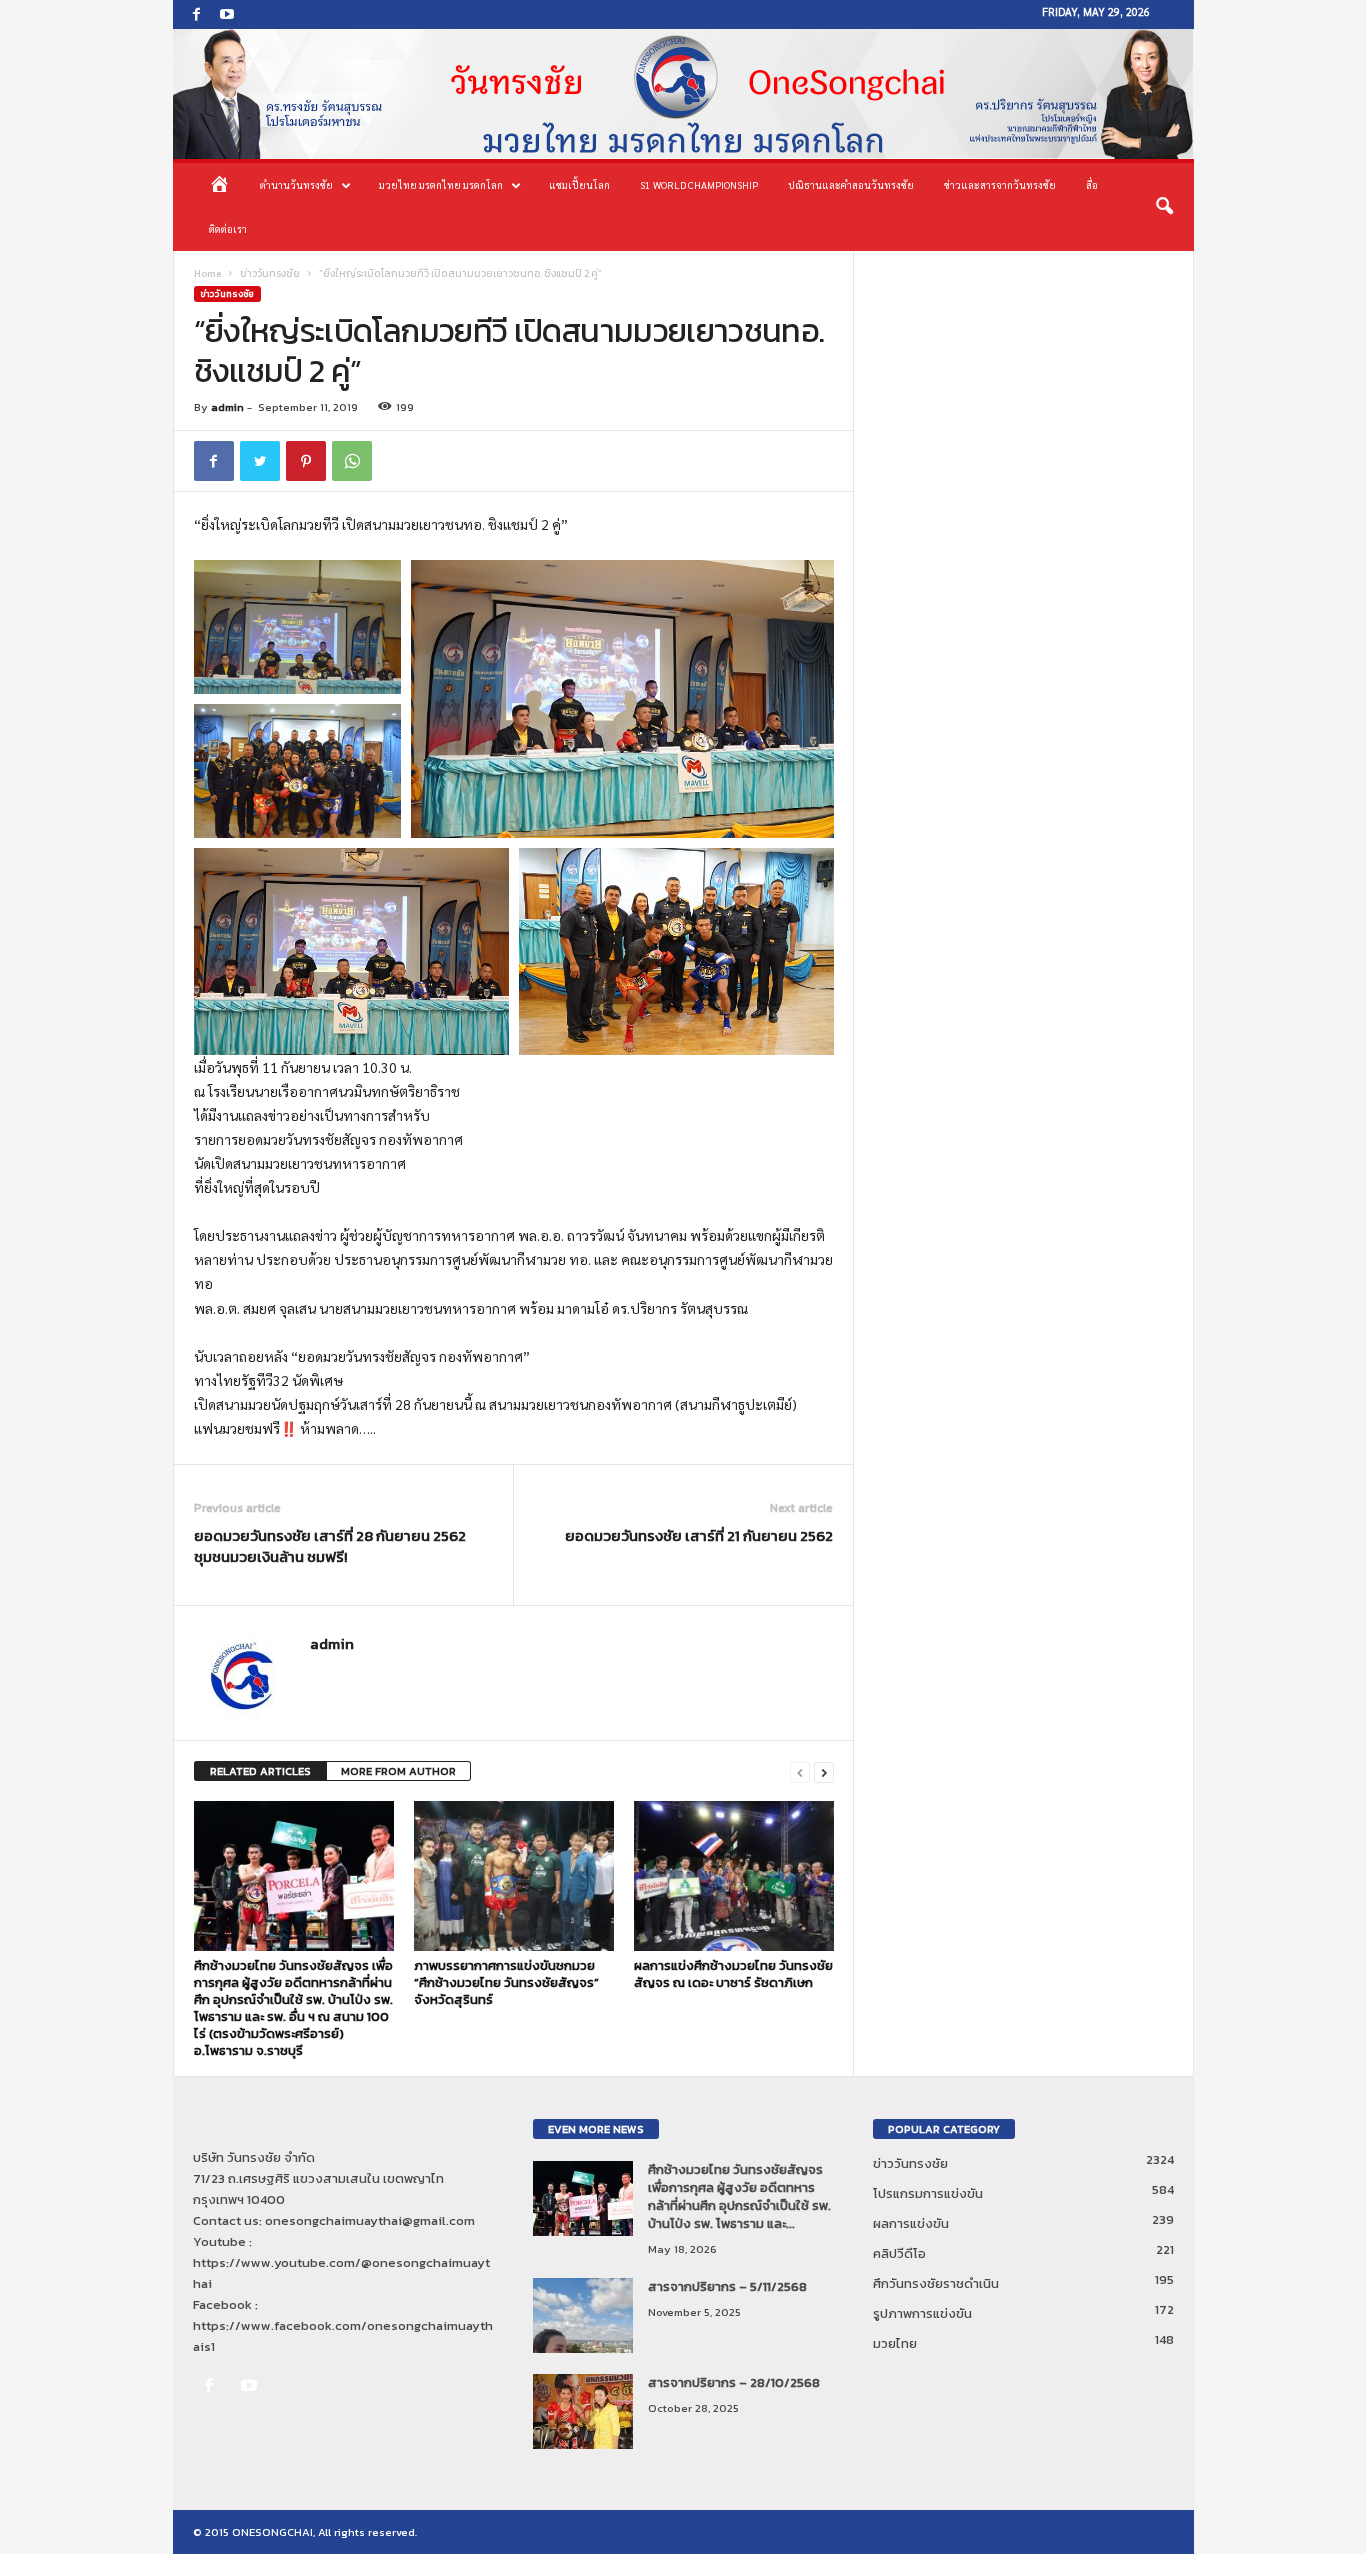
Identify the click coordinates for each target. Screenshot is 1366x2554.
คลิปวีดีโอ (899, 2253)
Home (207, 273)
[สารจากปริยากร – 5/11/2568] (583, 2315)
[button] (1164, 207)
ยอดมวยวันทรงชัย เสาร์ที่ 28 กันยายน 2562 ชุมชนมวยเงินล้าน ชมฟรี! (330, 1546)
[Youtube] (227, 14)
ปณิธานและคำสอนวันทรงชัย (851, 184)
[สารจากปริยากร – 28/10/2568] (583, 2411)
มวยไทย (895, 2343)
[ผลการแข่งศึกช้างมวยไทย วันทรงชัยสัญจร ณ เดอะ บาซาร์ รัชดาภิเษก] (734, 1876)
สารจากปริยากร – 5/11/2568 (727, 2286)
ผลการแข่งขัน (911, 2223)
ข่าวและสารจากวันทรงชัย (1000, 184)
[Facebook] (197, 14)
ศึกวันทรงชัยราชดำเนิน (936, 2283)
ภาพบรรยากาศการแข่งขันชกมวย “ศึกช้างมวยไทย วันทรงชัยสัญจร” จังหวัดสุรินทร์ (506, 1982)
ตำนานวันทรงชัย (296, 184)
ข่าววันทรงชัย (270, 273)
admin (227, 407)
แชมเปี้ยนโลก (579, 184)
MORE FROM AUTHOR (398, 1771)
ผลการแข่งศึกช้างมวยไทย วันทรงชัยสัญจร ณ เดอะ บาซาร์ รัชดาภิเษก (733, 1974)
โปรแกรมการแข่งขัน (928, 2193)
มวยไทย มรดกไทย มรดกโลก (441, 184)
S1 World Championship (699, 184)
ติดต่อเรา (228, 228)
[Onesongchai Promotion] (683, 94)
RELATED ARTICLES (260, 1771)
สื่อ (1092, 184)
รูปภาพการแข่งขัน (922, 2313)
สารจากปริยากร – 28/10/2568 (734, 2382)
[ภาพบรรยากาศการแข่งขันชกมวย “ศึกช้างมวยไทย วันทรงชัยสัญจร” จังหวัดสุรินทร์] (514, 1876)
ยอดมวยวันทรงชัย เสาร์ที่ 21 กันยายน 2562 (699, 1535)
